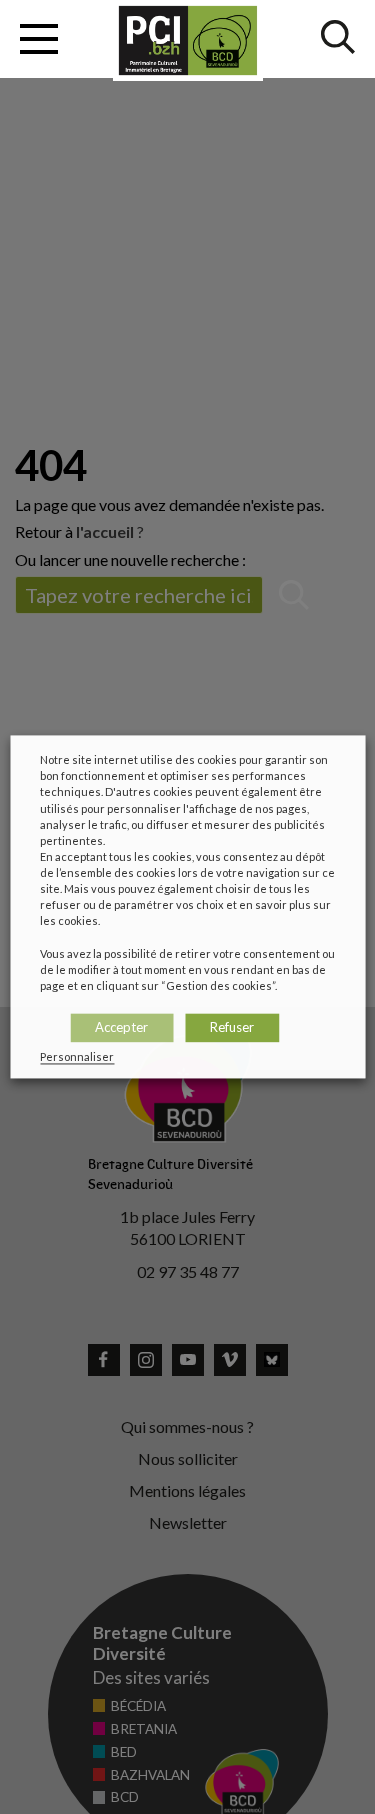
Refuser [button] (232, 1027)
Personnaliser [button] (77, 1057)
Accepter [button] (121, 1027)
